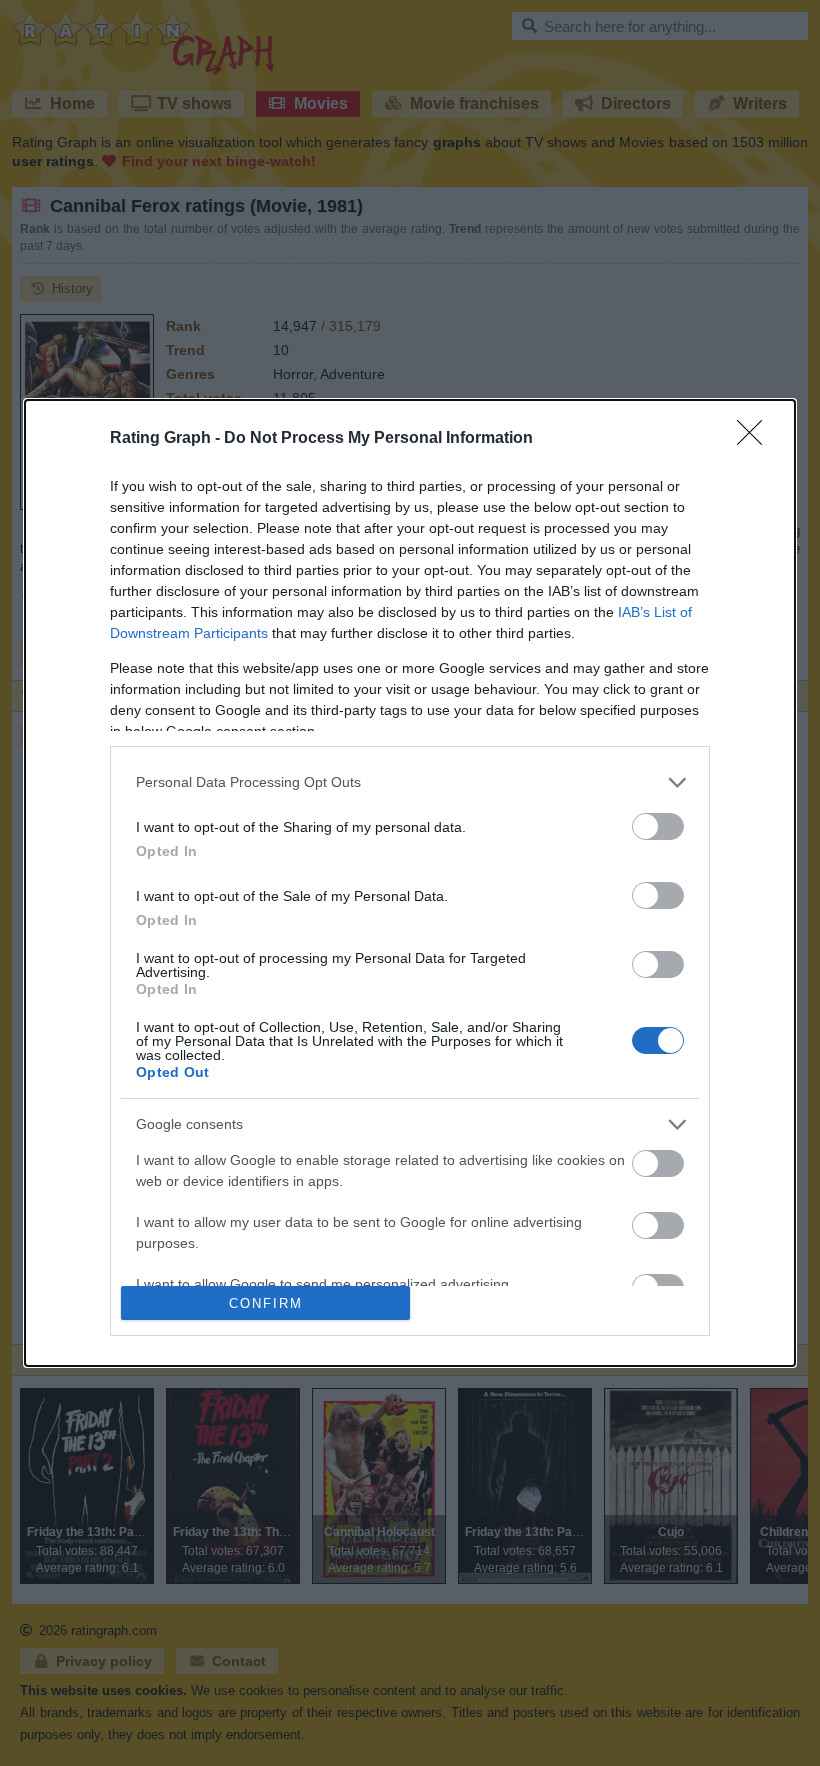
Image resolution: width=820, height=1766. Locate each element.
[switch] (658, 826)
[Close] (756, 439)
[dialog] (410, 883)
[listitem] (410, 782)
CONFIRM (266, 1303)
